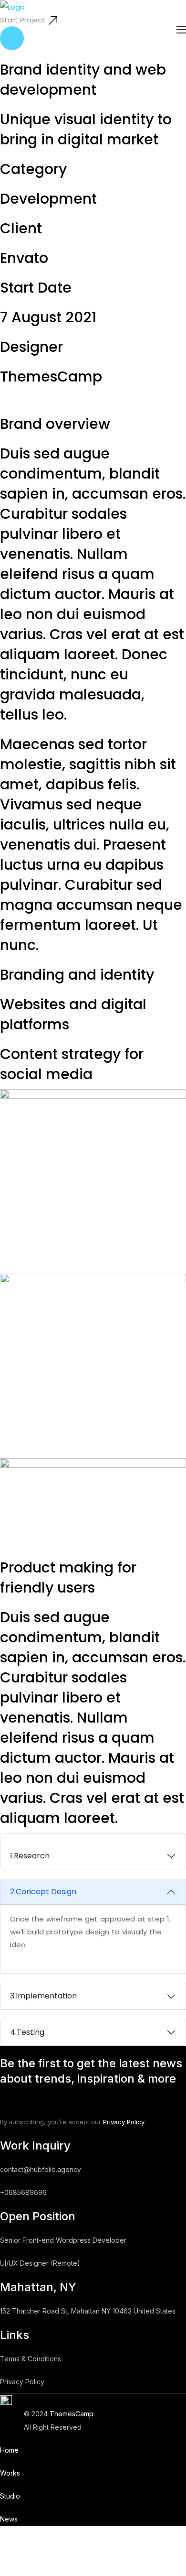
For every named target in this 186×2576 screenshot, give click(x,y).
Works (10, 2473)
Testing (27, 2032)
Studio (10, 2496)
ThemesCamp (72, 2414)
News (9, 2519)
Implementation (43, 1996)
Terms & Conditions (31, 2359)
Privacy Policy (124, 2122)
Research (30, 1856)
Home (9, 2450)
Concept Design (43, 1892)
